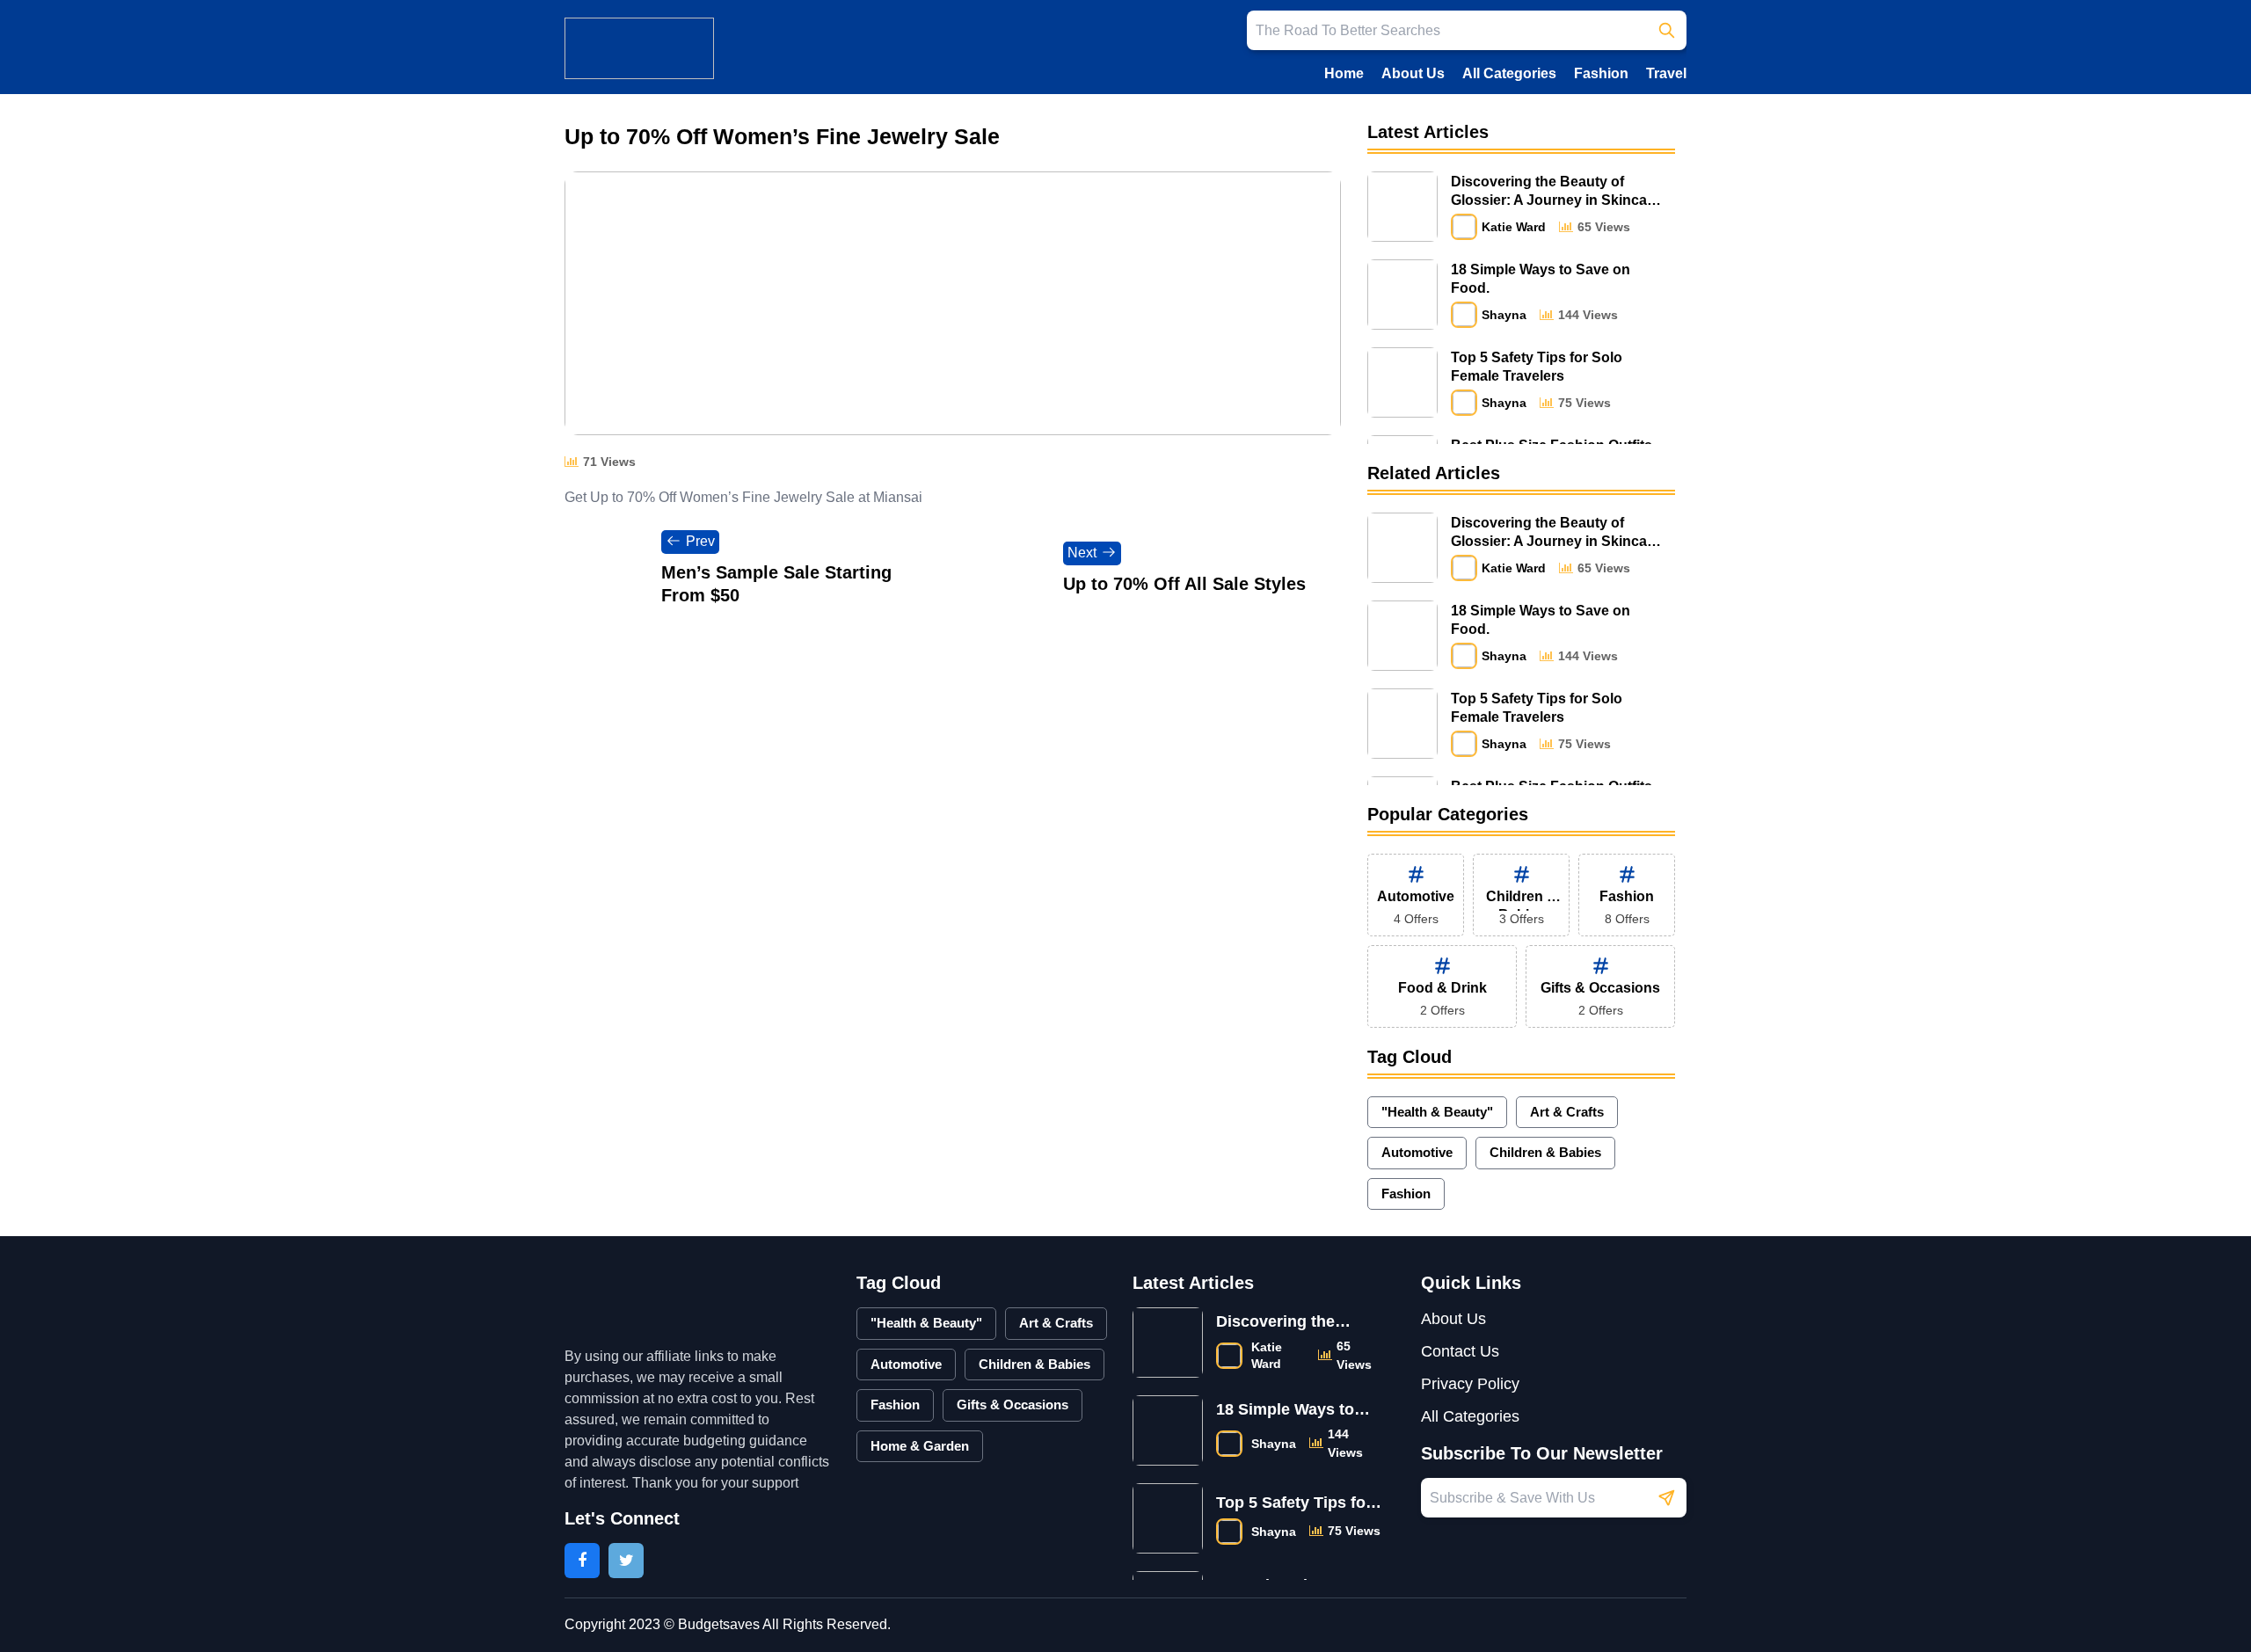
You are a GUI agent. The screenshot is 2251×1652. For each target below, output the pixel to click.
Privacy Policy (1470, 1384)
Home (1344, 73)
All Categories (1509, 73)
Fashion (1601, 73)
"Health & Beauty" (1437, 1112)
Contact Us (1460, 1351)
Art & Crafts (1567, 1112)
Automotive (1417, 1152)
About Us (1413, 73)
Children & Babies (1545, 1152)
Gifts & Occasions (1013, 1405)
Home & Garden (920, 1446)
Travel (1666, 73)
